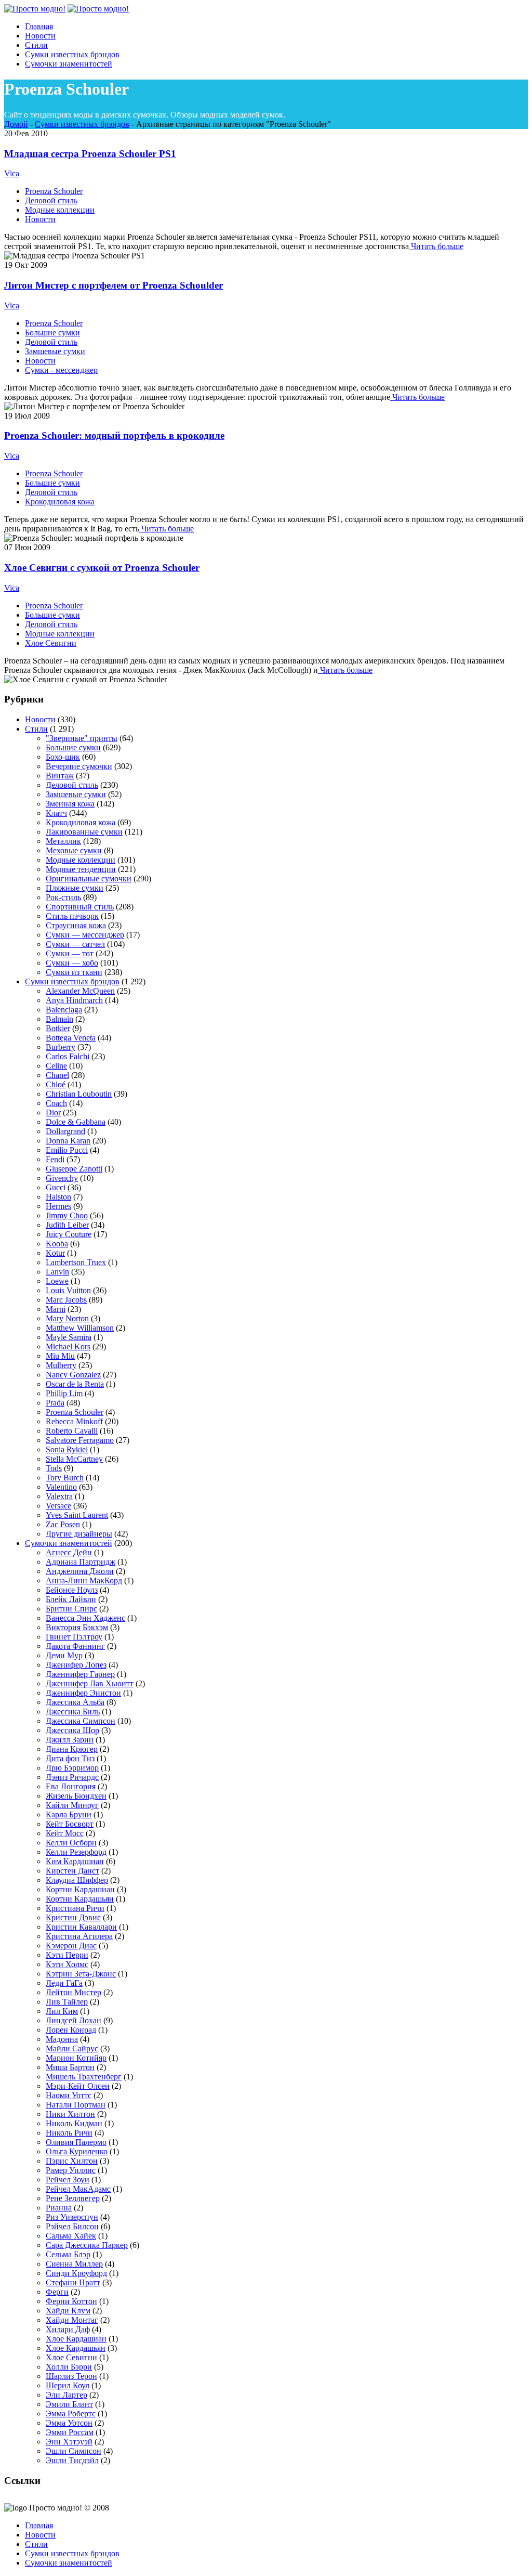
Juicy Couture (69, 1234)
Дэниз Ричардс (72, 1777)
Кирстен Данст (72, 1871)
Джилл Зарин (70, 1740)
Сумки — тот (70, 953)
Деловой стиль (51, 200)
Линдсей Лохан (74, 2020)
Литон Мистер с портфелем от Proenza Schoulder (114, 285)
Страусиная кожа (76, 925)
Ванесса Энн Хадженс (85, 1618)
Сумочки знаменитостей (69, 1543)
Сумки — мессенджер (85, 935)
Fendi (55, 1159)
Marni (56, 1309)
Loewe (57, 1281)
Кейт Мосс (65, 1833)
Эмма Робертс (71, 2414)
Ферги (57, 2292)
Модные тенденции (81, 869)
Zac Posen (63, 1524)
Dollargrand (65, 1131)
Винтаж (60, 776)
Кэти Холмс (67, 1964)
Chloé (56, 1084)
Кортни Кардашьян (80, 1899)
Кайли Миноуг (72, 1805)
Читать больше (436, 246)
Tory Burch (65, 1478)
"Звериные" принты (82, 738)
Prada (55, 1403)
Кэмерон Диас (71, 1946)
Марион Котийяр (76, 2058)
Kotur (55, 1253)
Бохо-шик (63, 757)
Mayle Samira (69, 1337)
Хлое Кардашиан (76, 2339)
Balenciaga (64, 1010)
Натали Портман (76, 2105)
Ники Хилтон (70, 2114)
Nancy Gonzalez (73, 1375)
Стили (36, 729)
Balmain (59, 1019)
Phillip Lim (64, 1393)
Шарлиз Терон (71, 2376)
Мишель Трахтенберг (84, 2077)
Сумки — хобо (72, 963)
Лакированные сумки (84, 832)
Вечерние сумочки (79, 766)
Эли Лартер (66, 2395)
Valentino (61, 1487)
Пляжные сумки (75, 888)
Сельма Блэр (68, 2254)
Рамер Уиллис (71, 2170)
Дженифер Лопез (76, 1665)
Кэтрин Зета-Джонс (81, 1974)
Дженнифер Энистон (83, 1693)
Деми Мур (64, 1655)
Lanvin (57, 1272)
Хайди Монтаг (72, 2320)
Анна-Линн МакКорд (84, 1580)
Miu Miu (60, 1356)
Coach (56, 1103)
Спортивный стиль (80, 907)
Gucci (56, 1187)
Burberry (61, 1047)
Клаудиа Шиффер (77, 1880)
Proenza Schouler (54, 191)
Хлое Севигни (51, 643)
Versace (58, 1506)
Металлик (63, 841)
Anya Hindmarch (74, 1000)
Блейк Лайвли (71, 1599)
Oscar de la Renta (75, 1384)
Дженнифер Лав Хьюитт (90, 1683)
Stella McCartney (74, 1459)
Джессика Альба (75, 1702)
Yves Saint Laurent (77, 1515)
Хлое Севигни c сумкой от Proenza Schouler (102, 568)
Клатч (56, 813)
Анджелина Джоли (80, 1571)
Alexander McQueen (80, 991)
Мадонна (62, 2039)
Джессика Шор (72, 1730)
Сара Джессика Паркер (87, 2245)
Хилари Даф (68, 2329)
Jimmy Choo (67, 1215)
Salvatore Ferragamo (80, 1440)
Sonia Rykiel (67, 1449)
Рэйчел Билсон (72, 2226)
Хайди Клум (68, 2311)
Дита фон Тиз (70, 1758)
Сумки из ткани (74, 972)
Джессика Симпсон (81, 1721)
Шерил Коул (68, 2385)
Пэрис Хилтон (72, 2161)
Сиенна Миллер (74, 2264)
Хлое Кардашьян (76, 2348)
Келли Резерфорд (76, 1852)
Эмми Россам (70, 2432)
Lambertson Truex (76, 1262)
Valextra (59, 1496)
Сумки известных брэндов (82, 124)
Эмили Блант (69, 2404)
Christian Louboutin (79, 1094)
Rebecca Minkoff (74, 1421)
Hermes (58, 1206)
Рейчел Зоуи (68, 2180)
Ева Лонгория (71, 1786)
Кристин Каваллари (81, 1927)
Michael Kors (68, 1346)
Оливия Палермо (76, 2142)
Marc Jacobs (66, 1300)
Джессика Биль (73, 1712)
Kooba (57, 1244)
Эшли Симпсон (74, 2451)
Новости (40, 219)
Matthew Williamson (80, 1328)
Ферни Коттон (71, 2301)
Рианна (59, 2208)
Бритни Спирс (71, 1609)
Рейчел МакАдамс (78, 2189)
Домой (16, 124)
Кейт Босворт (70, 1824)
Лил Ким (62, 2011)
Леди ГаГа (64, 1983)
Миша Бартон (70, 2067)
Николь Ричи (69, 2133)
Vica (12, 173)
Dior (53, 1113)
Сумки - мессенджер (61, 370)
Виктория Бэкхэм (77, 1627)
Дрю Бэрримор (72, 1768)
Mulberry (61, 1365)
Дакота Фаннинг (75, 1646)
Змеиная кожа (70, 804)
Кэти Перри (67, 1955)
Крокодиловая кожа (60, 502)
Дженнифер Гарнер (80, 1674)
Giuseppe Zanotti (74, 1169)
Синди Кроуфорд (76, 2273)
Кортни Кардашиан (80, 1889)
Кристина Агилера (79, 1936)
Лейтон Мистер (74, 1992)
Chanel (57, 1075)
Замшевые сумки (55, 351)
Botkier (58, 1028)
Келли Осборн (71, 1843)
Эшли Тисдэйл (72, 2460)
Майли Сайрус (72, 2048)
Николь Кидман (74, 2123)
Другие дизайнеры (79, 1534)
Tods (54, 1468)
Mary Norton (67, 1318)
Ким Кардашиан (75, 1861)
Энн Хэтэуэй (69, 2442)
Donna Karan (68, 1141)
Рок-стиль (63, 897)
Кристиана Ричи (75, 1908)
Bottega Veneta (71, 1038)
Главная (39, 2525)
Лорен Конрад (71, 2030)
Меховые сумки (74, 850)
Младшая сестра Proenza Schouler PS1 (90, 154)
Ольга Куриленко (77, 2151)
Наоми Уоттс (69, 2095)
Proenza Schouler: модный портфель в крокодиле (114, 435)
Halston (58, 1197)
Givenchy (62, 1178)
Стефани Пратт (73, 2282)
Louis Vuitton (68, 1290)
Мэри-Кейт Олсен (78, 2086)
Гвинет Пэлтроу (74, 1637)
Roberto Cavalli (72, 1431)
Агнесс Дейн (69, 1552)
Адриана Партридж (81, 1562)
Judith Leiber (67, 1225)
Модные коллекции (60, 210)
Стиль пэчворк (72, 916)
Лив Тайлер (67, 2002)
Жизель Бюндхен (76, 1796)
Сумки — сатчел (75, 944)
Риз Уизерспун (72, 2217)
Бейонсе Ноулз (72, 1590)
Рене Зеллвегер (73, 2198)
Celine (56, 1066)
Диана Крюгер (72, 1749)
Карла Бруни (69, 1814)
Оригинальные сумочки (89, 879)
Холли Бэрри (69, 2367)
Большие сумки (52, 333)
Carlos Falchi (68, 1056)
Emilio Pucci (67, 1150)
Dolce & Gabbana (76, 1122)
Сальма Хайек (71, 2236)
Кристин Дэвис (73, 1917)
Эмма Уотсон (69, 2423)
